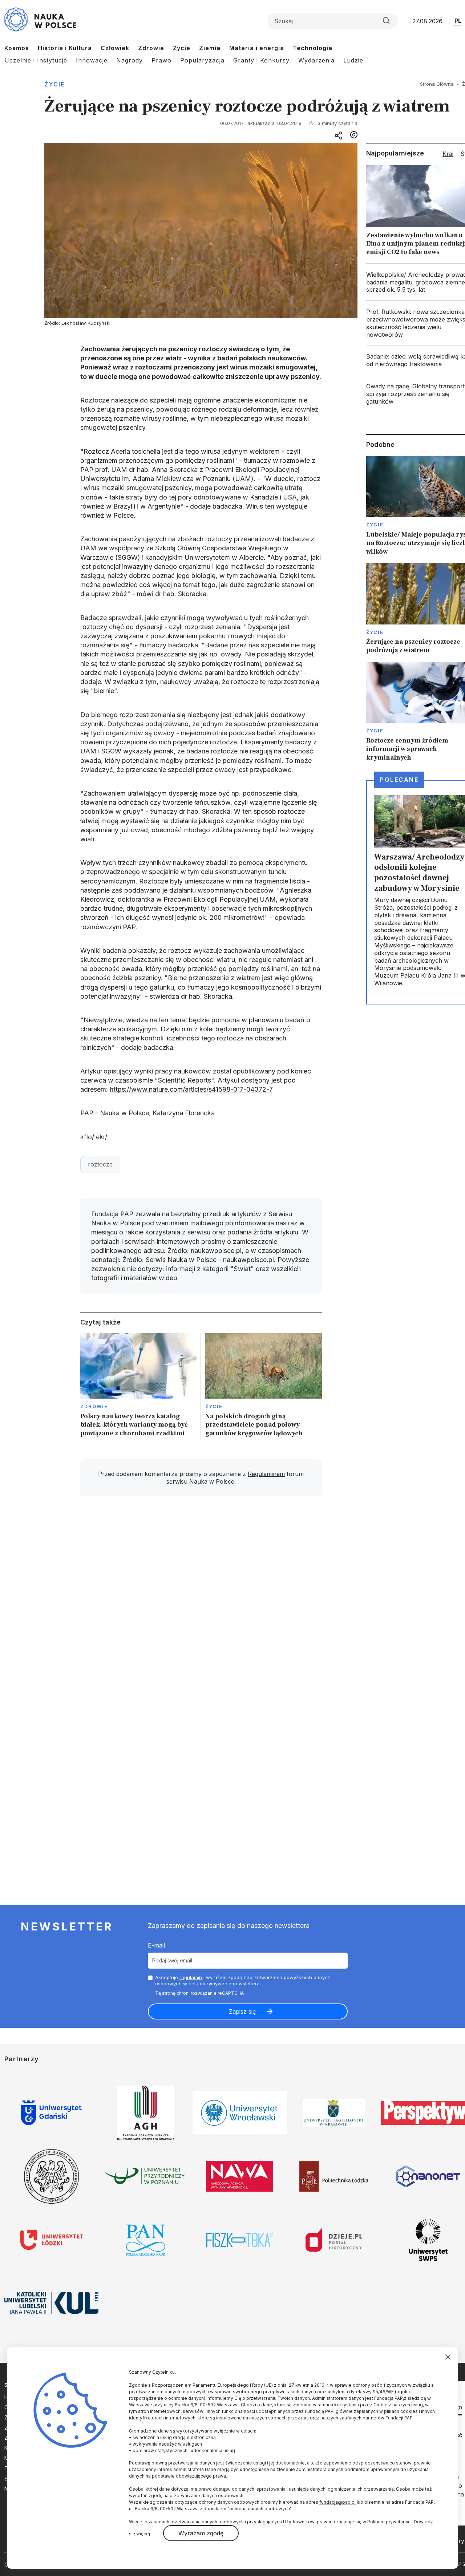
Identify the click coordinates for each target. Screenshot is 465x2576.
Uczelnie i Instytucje (36, 60)
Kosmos (17, 48)
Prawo (161, 60)
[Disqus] (201, 1605)
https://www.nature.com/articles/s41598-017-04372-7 (191, 1089)
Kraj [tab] (448, 154)
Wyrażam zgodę (201, 2533)
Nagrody (130, 60)
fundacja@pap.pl (337, 2502)
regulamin (191, 1977)
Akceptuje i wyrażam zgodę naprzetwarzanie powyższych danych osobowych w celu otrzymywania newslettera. (243, 1980)
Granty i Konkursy (261, 60)
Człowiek (115, 48)
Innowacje (92, 60)
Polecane (399, 780)
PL (458, 21)
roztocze (100, 1164)
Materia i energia (257, 48)
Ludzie (353, 60)
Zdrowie (151, 48)
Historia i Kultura (65, 48)
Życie (182, 48)
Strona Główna (437, 84)
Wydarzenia (316, 60)
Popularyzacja (202, 60)
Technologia (313, 48)
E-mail (156, 1945)
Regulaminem (266, 1474)
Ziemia (210, 48)
